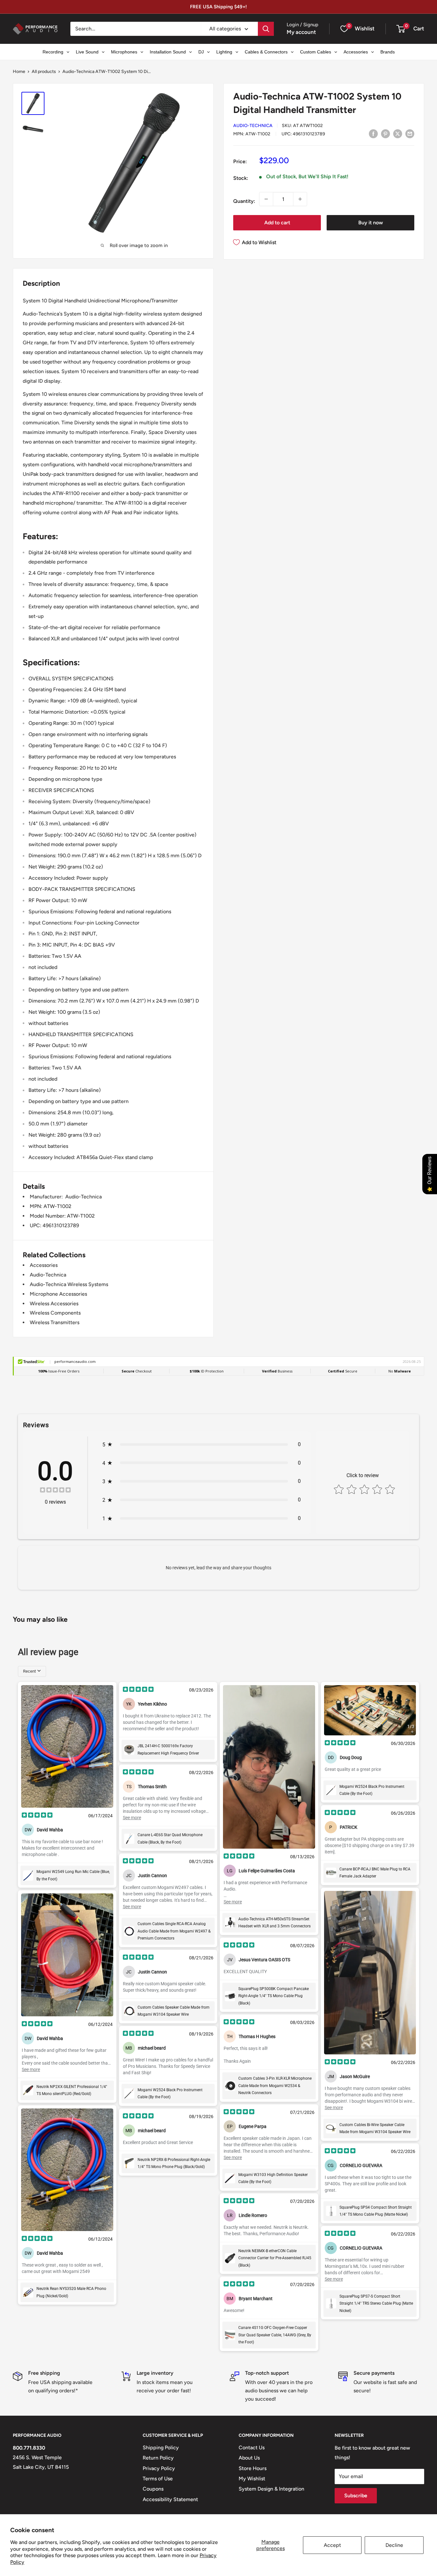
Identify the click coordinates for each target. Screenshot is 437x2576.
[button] (401, 29)
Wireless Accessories (54, 1304)
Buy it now (371, 223)
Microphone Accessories (58, 1294)
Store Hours (253, 2468)
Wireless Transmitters (55, 1322)
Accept (332, 2545)
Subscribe (356, 2496)
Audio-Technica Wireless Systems (69, 1284)
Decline (394, 2545)
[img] (55, 1491)
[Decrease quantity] (266, 199)
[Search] (266, 29)
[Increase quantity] (300, 199)
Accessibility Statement (170, 2499)
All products (44, 72)
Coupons (153, 2489)
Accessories (44, 1265)
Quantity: (244, 201)
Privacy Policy (159, 2468)
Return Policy (158, 2458)
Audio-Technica (253, 126)
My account (301, 32)
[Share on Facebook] (373, 133)
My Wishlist (252, 2479)
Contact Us (252, 2448)
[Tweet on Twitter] (398, 133)
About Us (249, 2458)
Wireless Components (55, 1313)
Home (19, 72)
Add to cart (277, 223)
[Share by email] (410, 133)
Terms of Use (158, 2479)
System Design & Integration (271, 2489)
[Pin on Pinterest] (385, 133)
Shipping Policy (161, 2448)
